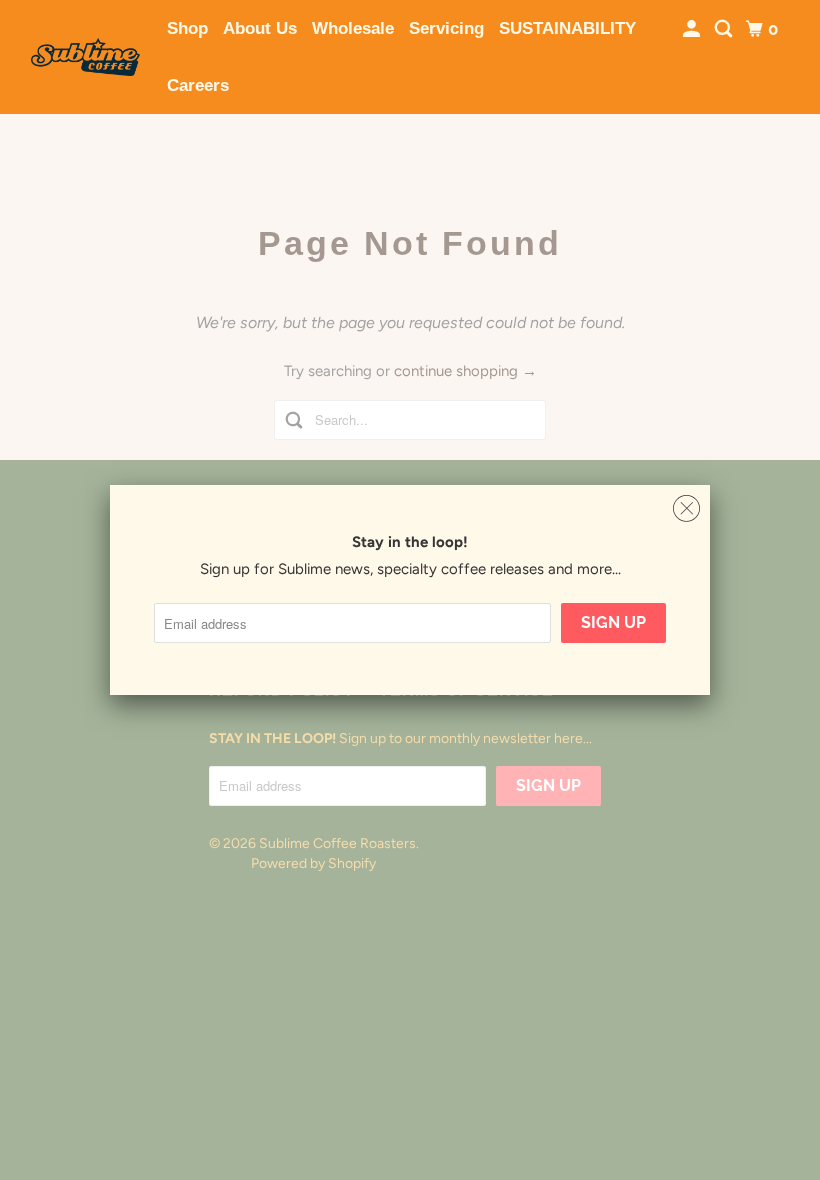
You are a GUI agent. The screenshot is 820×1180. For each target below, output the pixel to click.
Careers (198, 85)
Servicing (446, 28)
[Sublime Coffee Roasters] (86, 57)
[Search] (725, 29)
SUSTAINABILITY (567, 28)
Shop (187, 28)
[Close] (686, 509)
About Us (260, 28)
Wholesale (353, 28)
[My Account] (693, 29)
